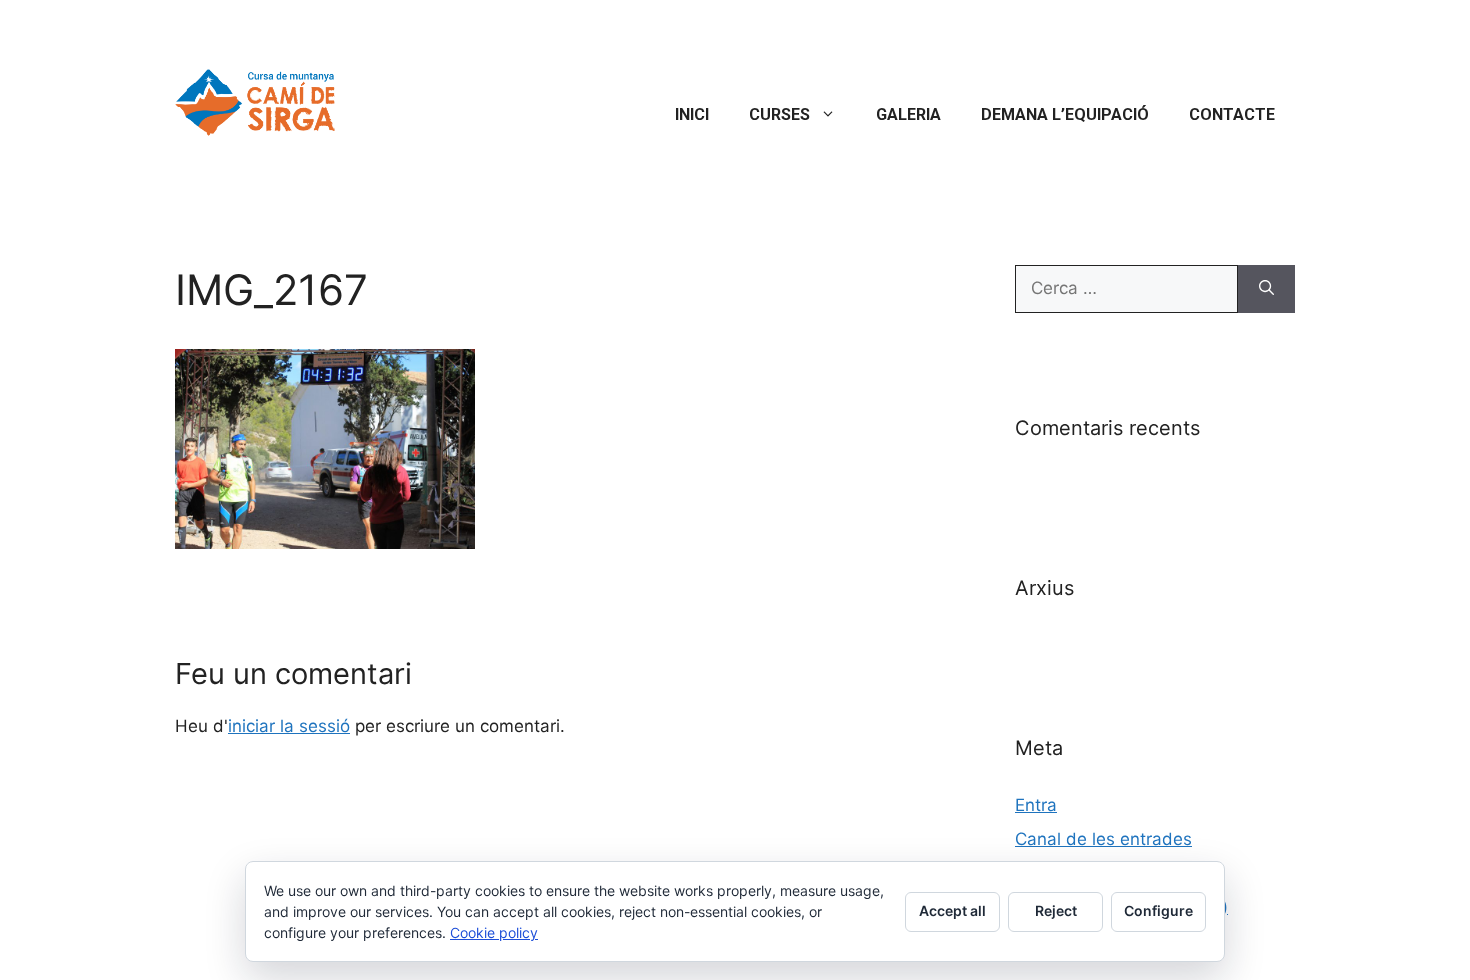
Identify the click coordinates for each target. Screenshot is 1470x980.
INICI (692, 114)
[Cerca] (1266, 289)
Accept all (952, 910)
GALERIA (908, 114)
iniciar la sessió (289, 726)
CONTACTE (1232, 114)
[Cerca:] (1126, 289)
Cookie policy (494, 932)
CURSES (779, 114)
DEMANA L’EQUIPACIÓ (1065, 114)
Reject (1056, 910)
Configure (1158, 910)
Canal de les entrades (1103, 839)
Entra (1036, 805)
